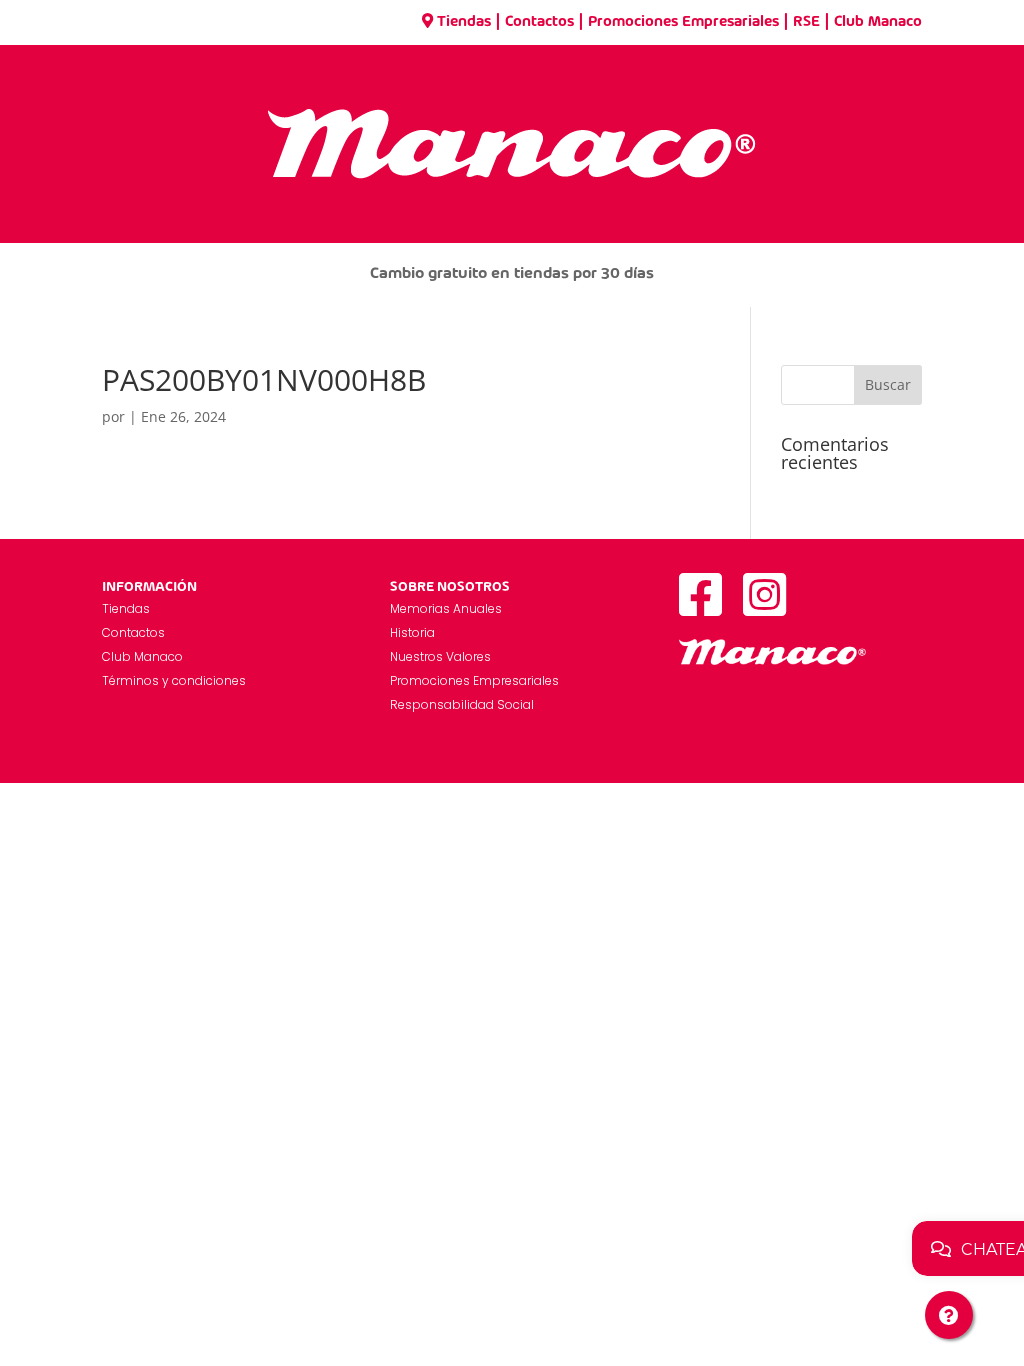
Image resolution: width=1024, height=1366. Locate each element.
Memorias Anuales (446, 608)
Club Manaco (878, 22)
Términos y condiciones (174, 680)
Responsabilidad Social (462, 704)
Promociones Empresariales (683, 22)
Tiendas (464, 22)
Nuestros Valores (440, 656)
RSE (806, 22)
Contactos (539, 22)
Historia (412, 632)
